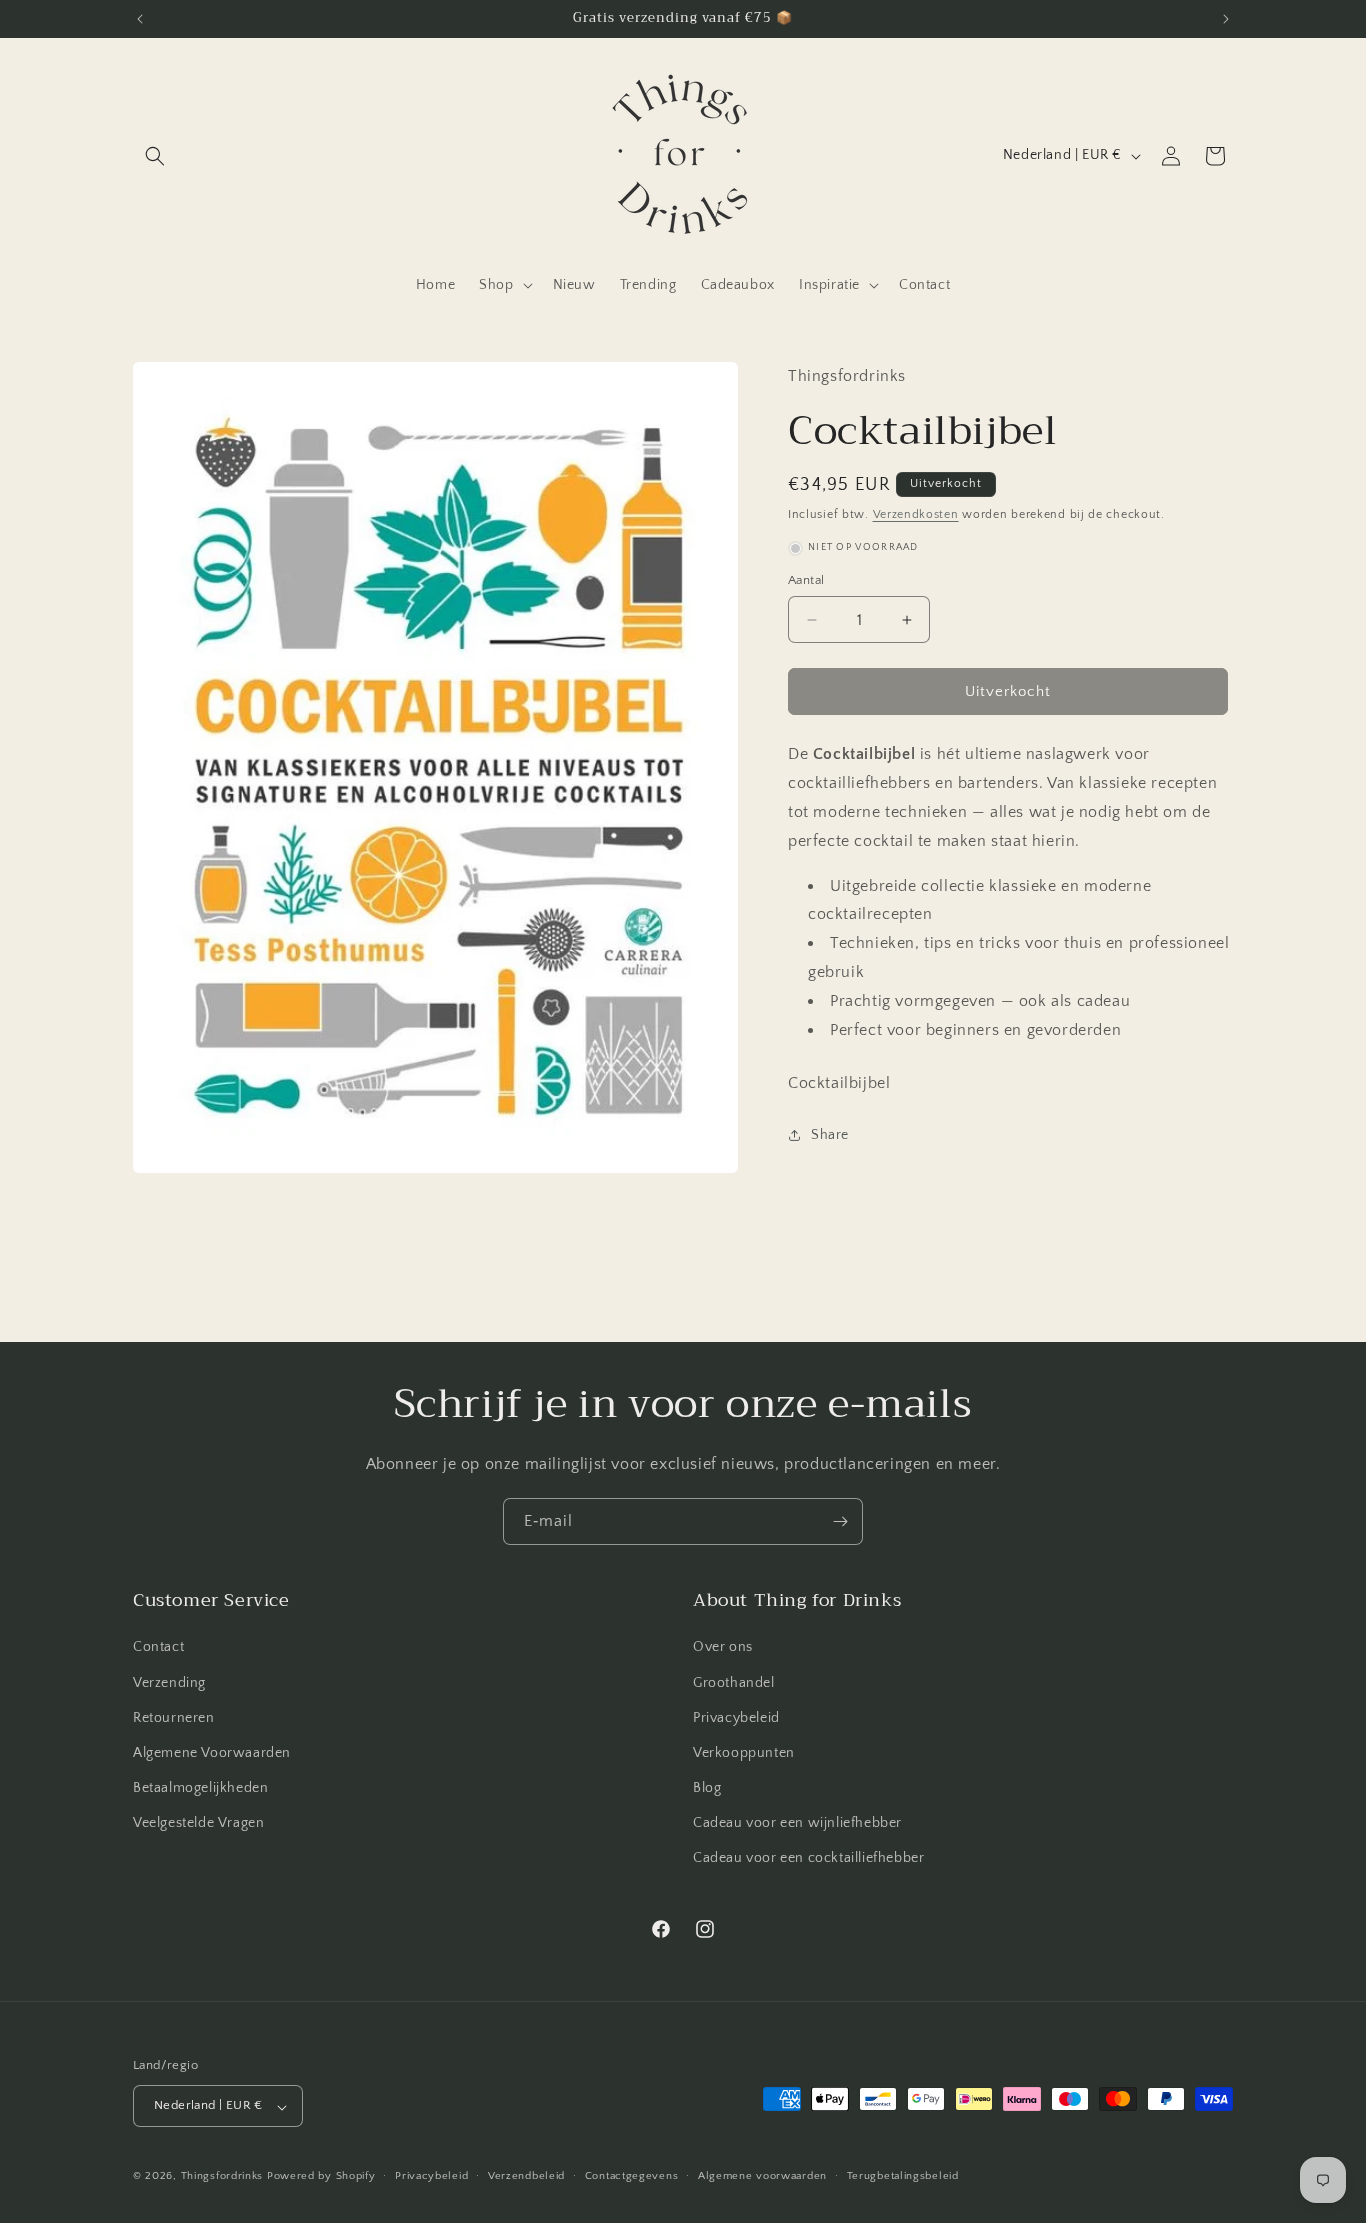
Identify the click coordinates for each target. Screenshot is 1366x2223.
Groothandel (734, 1683)
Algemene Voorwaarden (212, 1753)
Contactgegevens (632, 2176)
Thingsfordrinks (222, 2177)
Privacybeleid (736, 1718)
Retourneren (174, 1718)
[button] (155, 156)
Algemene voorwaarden (762, 2176)
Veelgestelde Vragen (198, 1824)
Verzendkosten (916, 514)
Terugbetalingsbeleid (903, 2176)
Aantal (806, 580)
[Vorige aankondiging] (140, 19)
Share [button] (830, 1135)
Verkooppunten (744, 1753)
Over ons (723, 1648)
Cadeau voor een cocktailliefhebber (808, 1859)
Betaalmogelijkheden (200, 1789)
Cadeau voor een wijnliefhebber (797, 1824)
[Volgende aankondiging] (1226, 19)
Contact (158, 1648)
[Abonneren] (840, 1521)
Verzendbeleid (526, 2176)
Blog (707, 1789)
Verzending (169, 1683)
